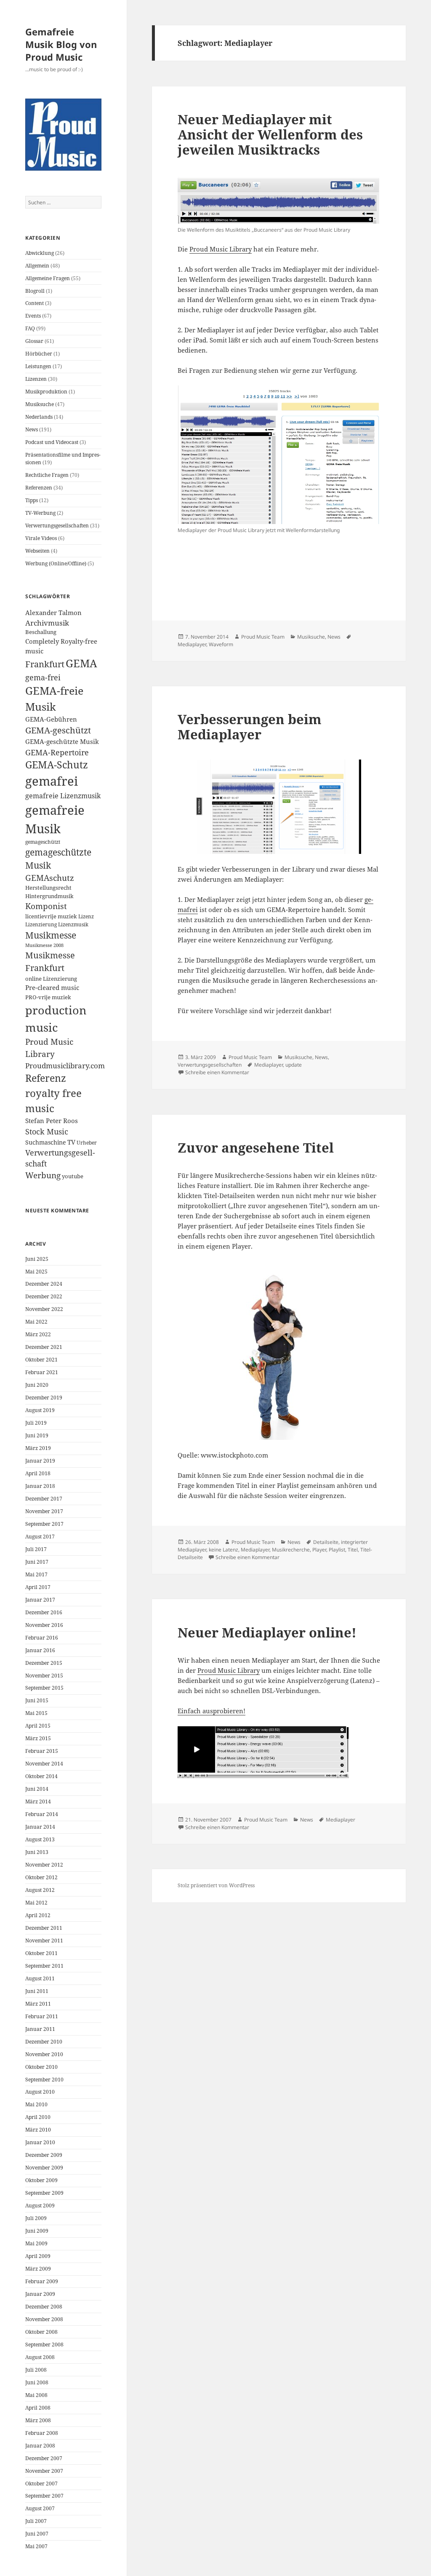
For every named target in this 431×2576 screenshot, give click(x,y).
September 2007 (44, 2496)
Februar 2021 (42, 1372)
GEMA (81, 663)
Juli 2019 (36, 1423)
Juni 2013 (37, 1852)
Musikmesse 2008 (44, 945)
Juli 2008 (36, 2370)
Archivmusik (47, 623)
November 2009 (44, 2168)
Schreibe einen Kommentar (217, 1072)
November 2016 (44, 1625)
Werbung (43, 1175)
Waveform (221, 644)
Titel (353, 1550)
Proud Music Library (221, 249)
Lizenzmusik (73, 924)
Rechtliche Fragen (47, 475)
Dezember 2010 (44, 2042)
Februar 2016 (42, 1638)
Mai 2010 (36, 2104)
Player (319, 1550)
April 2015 (38, 1726)
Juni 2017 (37, 1562)
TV (71, 1142)
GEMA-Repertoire (57, 752)
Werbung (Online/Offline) (56, 563)
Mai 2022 (36, 1322)
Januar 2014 (40, 1827)
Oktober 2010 (41, 2067)
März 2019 (38, 1448)
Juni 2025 (37, 1259)
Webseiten (37, 551)
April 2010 (38, 2117)
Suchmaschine (46, 1142)
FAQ (30, 328)
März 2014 (38, 1802)
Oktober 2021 (41, 1360)
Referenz (46, 1078)
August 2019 (40, 1410)
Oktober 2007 (41, 2484)
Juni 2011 (37, 1991)
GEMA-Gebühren (51, 719)
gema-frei (43, 677)
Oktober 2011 (41, 1953)
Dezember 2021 (44, 1347)
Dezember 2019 (44, 1398)
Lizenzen (36, 379)
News (32, 429)
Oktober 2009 (41, 2180)
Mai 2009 (36, 2243)
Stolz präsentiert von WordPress (216, 1885)
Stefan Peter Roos (52, 1121)
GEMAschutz (50, 878)
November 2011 (44, 1941)
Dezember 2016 (44, 1612)
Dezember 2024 (44, 1284)
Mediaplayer (192, 644)
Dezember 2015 (44, 1663)
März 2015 (38, 1738)
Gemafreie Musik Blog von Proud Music (61, 44)
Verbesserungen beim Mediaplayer (250, 727)
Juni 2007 (37, 2534)
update (294, 1065)
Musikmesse (51, 935)
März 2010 (38, 2130)
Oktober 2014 (41, 1776)
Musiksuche (40, 404)
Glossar (34, 341)
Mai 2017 (36, 1574)
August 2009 (40, 2206)
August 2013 (40, 1839)
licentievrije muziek (51, 916)
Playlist (337, 1550)
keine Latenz (223, 1550)
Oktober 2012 (41, 1877)
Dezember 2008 (44, 2307)
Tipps (32, 500)
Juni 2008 (37, 2382)
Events (33, 316)
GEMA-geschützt (58, 730)
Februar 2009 (42, 2281)
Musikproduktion (46, 392)
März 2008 (38, 2420)
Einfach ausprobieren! (212, 1711)
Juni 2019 (37, 1435)
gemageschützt (43, 842)
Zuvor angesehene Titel (256, 1148)
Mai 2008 (36, 2395)
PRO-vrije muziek (48, 997)
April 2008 (38, 2408)
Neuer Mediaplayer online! (267, 1632)
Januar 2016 (40, 1650)
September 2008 (44, 2345)
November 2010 (44, 2054)
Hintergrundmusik (49, 896)
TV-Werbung (40, 513)
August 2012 (40, 1890)
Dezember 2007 (44, 2458)
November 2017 (44, 1511)
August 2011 (40, 1978)
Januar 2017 (40, 1600)
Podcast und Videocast (52, 442)
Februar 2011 (42, 2016)
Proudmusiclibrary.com (65, 1066)
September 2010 (44, 2080)
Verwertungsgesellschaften (57, 526)
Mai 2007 (36, 2546)
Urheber (87, 1142)
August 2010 (40, 2092)
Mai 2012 (36, 1903)
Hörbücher (39, 354)
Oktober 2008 (41, 2332)
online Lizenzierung (51, 979)
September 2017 (44, 1524)
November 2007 (44, 2471)
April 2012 (38, 1915)
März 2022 (38, 1334)
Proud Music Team (263, 637)
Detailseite (326, 1542)
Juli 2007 (36, 2521)
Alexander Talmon (53, 613)
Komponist (46, 906)
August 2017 (40, 1537)
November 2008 (44, 2319)
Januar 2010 (40, 2142)
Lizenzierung (41, 924)
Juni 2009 (37, 2231)
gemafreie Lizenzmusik (63, 796)
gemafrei (52, 781)
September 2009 (44, 2193)
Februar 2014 (42, 1814)
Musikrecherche (291, 1550)
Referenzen (39, 488)
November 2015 (44, 1676)
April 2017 (38, 1587)
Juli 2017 (36, 1549)
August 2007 (40, 2508)
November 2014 (44, 1764)
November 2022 (44, 1309)
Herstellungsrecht (48, 888)
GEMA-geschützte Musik (62, 742)
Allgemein (37, 266)
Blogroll (35, 291)
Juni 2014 (37, 1789)
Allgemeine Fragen (48, 278)
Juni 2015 (37, 1700)
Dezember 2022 (44, 1296)
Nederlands (39, 417)
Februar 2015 (42, 1751)
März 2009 (38, 2269)
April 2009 (38, 2256)
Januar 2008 (40, 2446)
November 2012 (44, 1865)
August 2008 (40, 2357)
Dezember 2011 (44, 1928)
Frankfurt (45, 664)
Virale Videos (41, 538)
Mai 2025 (36, 1272)
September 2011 (44, 1966)
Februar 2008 (42, 2433)
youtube (73, 1176)
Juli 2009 (36, 2218)
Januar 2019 (40, 1461)
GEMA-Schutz (57, 765)
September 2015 (44, 1688)
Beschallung (41, 632)
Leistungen (38, 366)
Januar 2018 (40, 1486)
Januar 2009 (40, 2294)
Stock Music (47, 1131)
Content (35, 303)
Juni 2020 (37, 1385)
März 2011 (38, 2004)
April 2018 (38, 1473)
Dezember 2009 (44, 2155)
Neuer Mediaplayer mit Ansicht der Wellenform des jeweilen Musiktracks (270, 134)
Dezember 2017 (44, 1499)
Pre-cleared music (52, 988)
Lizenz (86, 916)
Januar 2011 (40, 2029)
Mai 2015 (36, 1713)
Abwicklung (40, 253)
